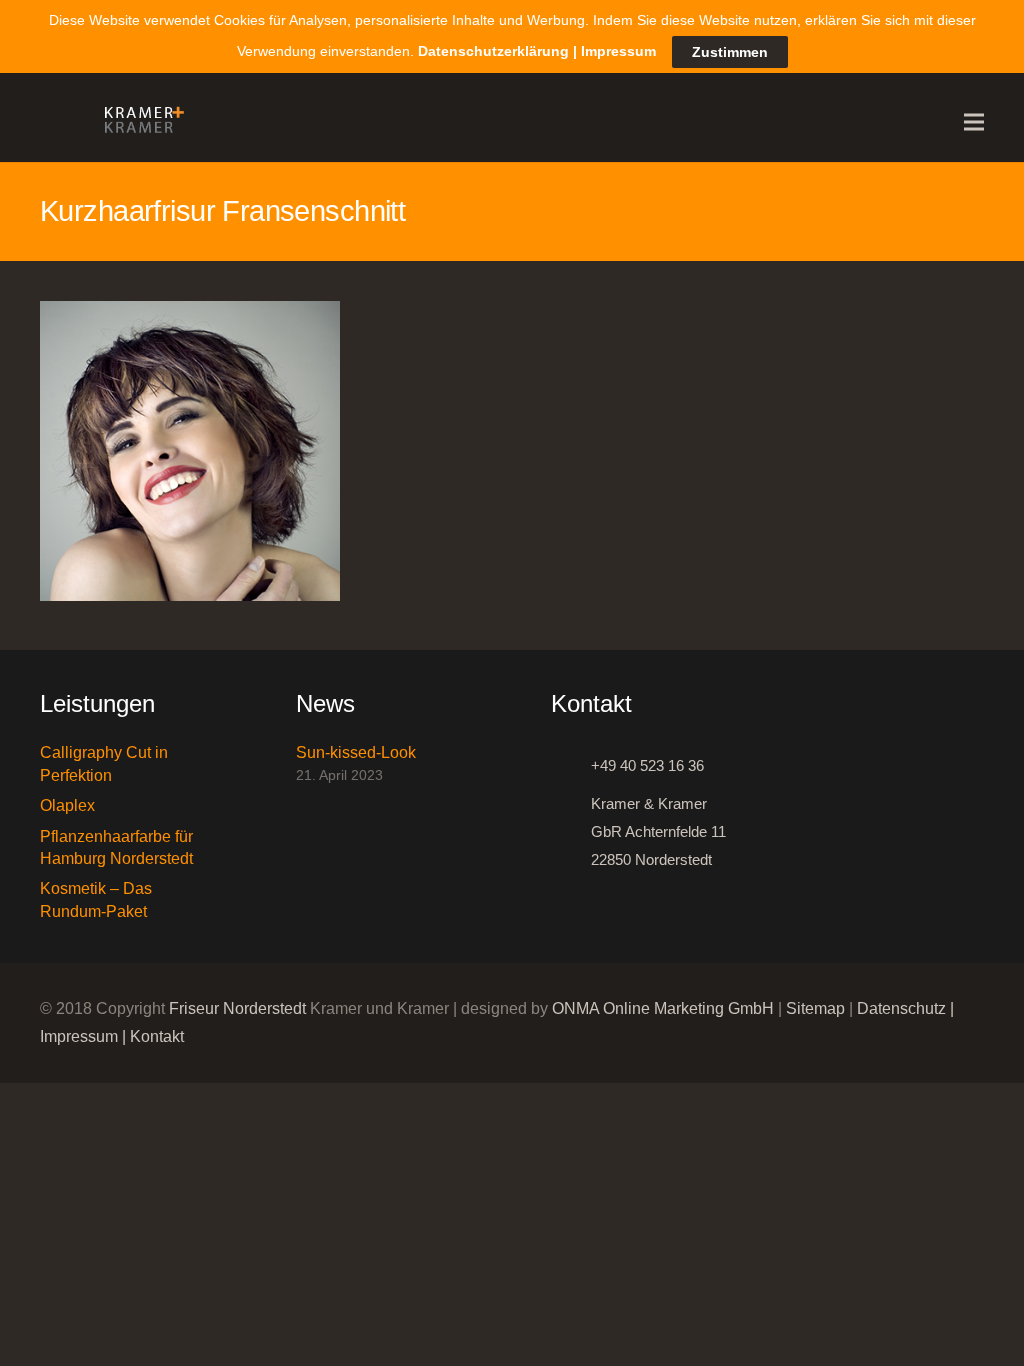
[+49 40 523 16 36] (571, 766)
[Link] (139, 122)
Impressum (79, 1036)
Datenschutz (901, 1008)
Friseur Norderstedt (237, 1008)
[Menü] (974, 122)
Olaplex (67, 805)
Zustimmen (730, 52)
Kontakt (157, 1036)
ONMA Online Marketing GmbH (663, 1008)
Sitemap (815, 1008)
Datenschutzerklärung (493, 51)
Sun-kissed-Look (356, 752)
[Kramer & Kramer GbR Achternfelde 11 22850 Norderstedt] (571, 832)
